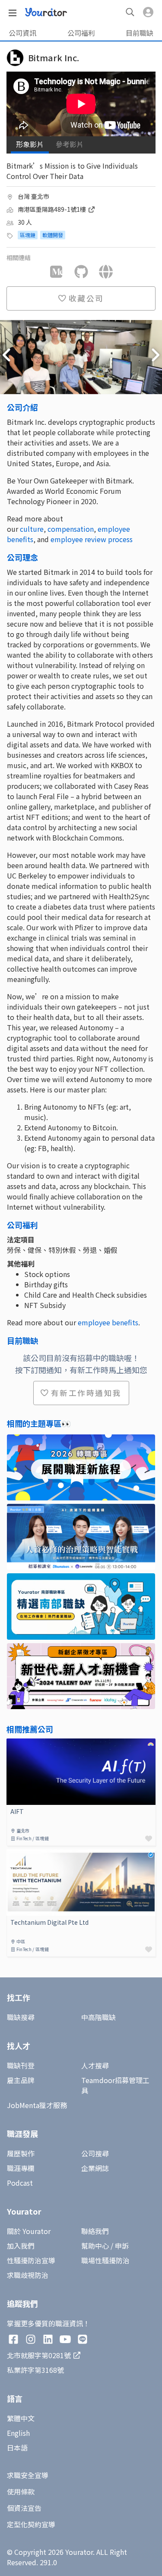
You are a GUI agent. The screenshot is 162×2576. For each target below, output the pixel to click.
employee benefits (108, 1322)
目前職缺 (140, 33)
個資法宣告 (24, 2508)
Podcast (20, 2183)
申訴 (122, 2246)
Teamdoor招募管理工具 (115, 2085)
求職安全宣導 (28, 2475)
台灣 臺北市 (33, 196)
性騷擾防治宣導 (31, 2260)
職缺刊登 (21, 2065)
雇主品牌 (21, 2080)
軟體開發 (53, 235)
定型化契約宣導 (31, 2524)
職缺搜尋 (21, 2017)
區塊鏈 (28, 235)
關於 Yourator (29, 2231)
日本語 (17, 2447)
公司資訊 (22, 33)
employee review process (92, 539)
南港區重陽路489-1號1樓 (52, 209)
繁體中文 (21, 2418)
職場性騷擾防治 (105, 2260)
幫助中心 (95, 2246)
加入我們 (21, 2246)
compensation (71, 529)
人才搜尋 (95, 2065)
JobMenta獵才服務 (37, 2105)
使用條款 (21, 2491)
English (18, 2433)
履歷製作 (21, 2153)
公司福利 (81, 33)
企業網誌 (95, 2168)
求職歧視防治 (28, 2275)
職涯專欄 (21, 2168)
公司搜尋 (95, 2153)
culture (32, 529)
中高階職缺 (98, 2017)
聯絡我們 (95, 2231)
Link (13, 1744)
